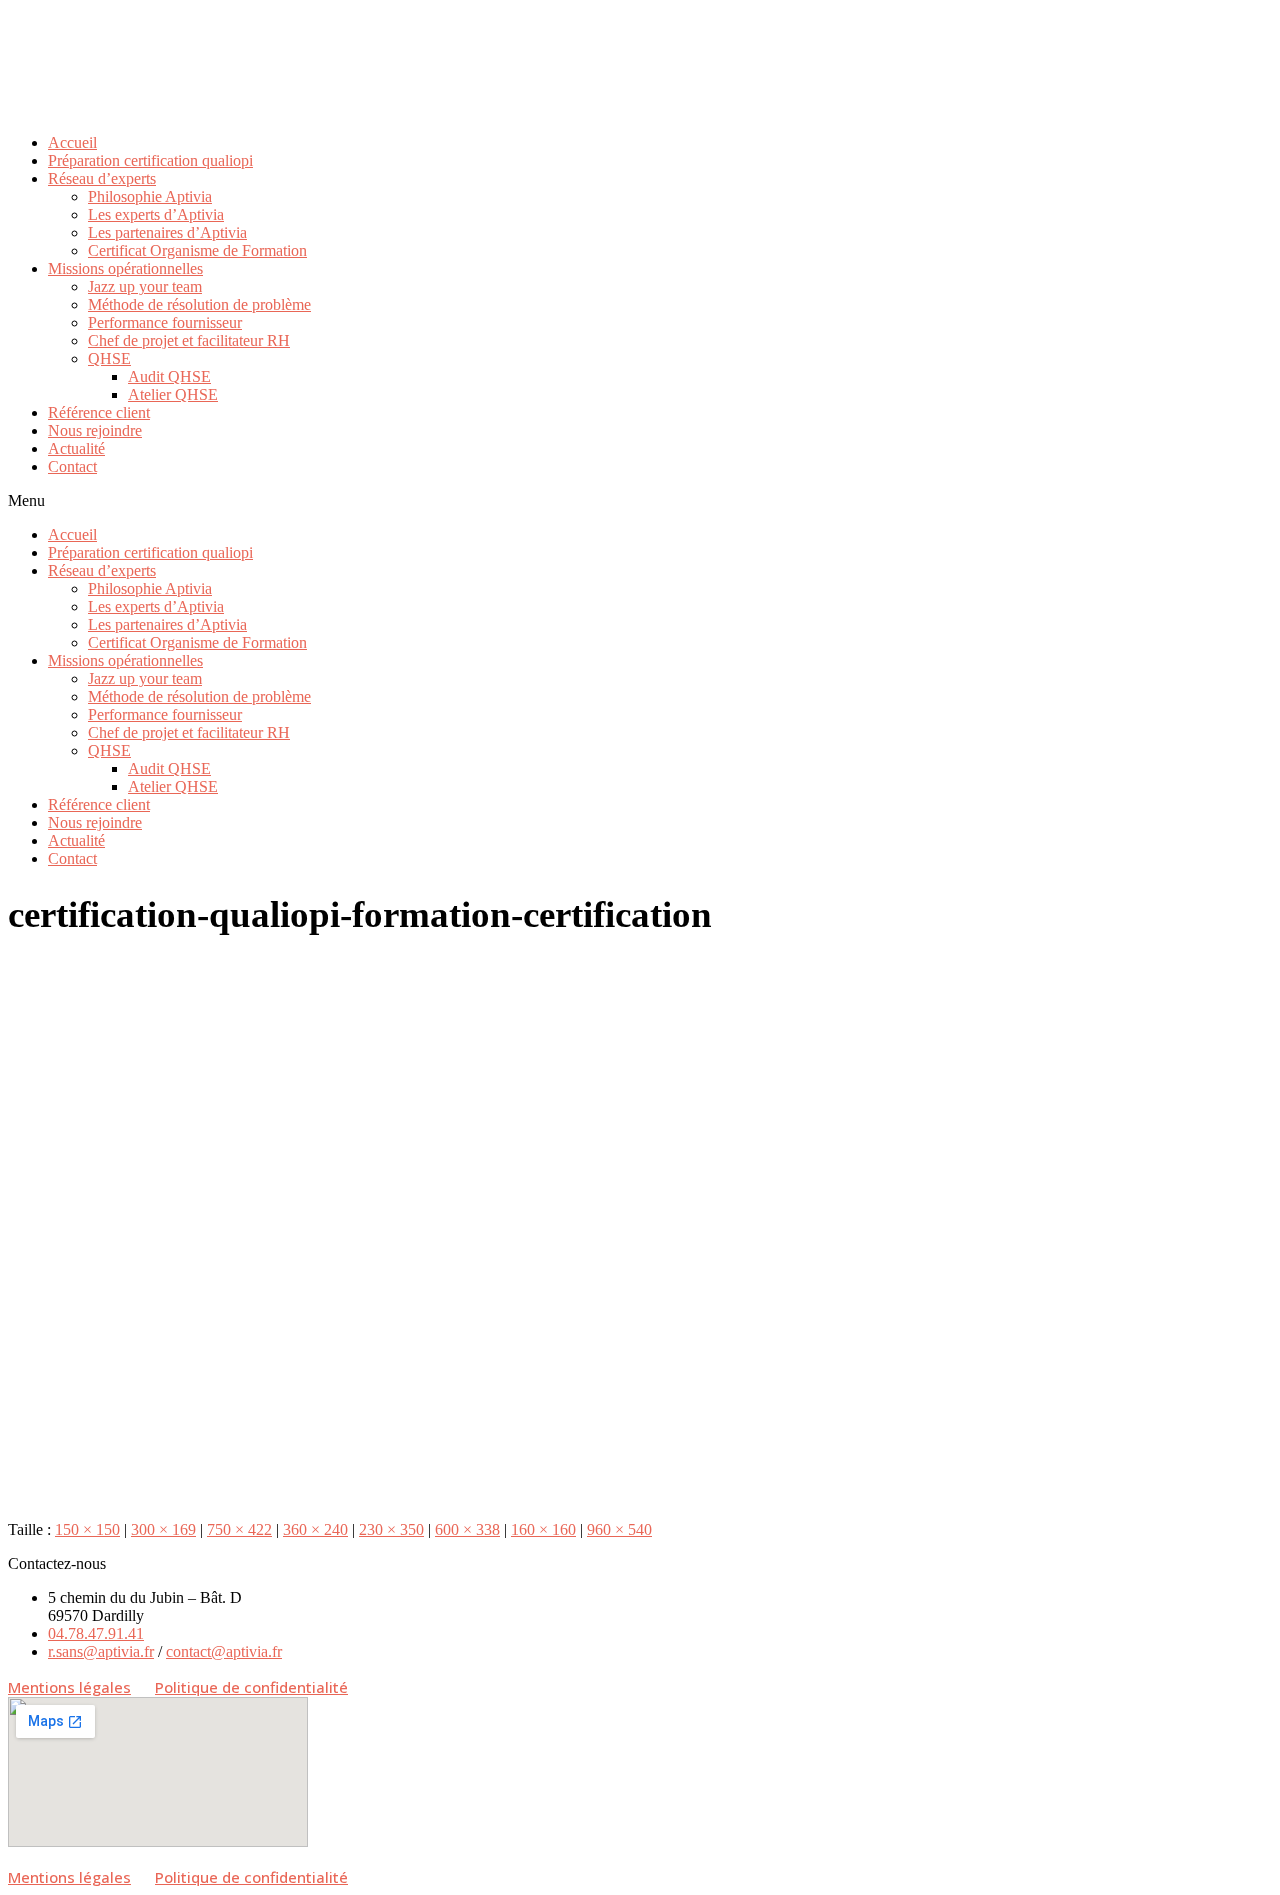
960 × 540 (619, 1529)
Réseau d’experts (102, 178)
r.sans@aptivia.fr (101, 1651)
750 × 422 (239, 1529)
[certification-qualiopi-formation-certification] (488, 1495)
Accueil (72, 142)
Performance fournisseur (165, 322)
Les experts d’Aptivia (156, 214)
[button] (640, 501)
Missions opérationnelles (125, 268)
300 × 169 (163, 1529)
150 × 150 (87, 1529)
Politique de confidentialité (251, 1687)
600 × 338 (467, 1529)
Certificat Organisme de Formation (197, 250)
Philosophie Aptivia (150, 196)
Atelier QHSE (173, 394)
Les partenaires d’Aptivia (167, 232)
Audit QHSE (169, 376)
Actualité (76, 448)
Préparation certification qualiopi (150, 160)
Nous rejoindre (95, 430)
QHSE (109, 358)
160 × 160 (543, 1529)
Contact (72, 466)
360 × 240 (315, 1529)
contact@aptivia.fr (224, 1651)
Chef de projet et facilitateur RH (189, 340)
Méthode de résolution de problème (199, 304)
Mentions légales (69, 1687)
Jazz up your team (145, 286)
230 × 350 (391, 1529)
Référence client (99, 412)
